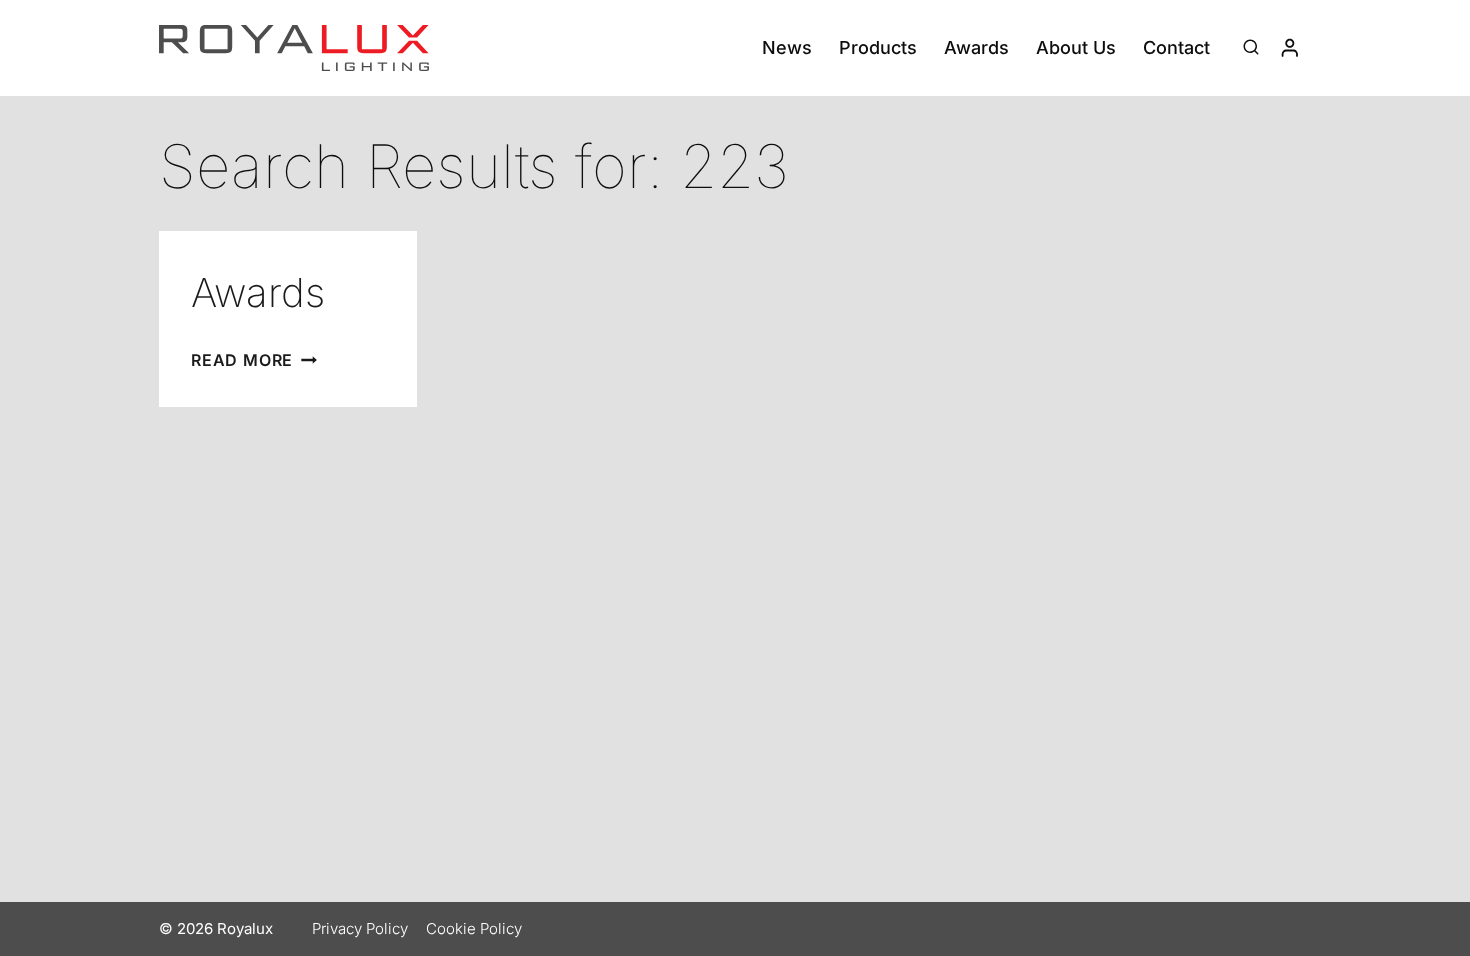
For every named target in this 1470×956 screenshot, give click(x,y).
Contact (1176, 47)
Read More (254, 360)
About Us (1076, 47)
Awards (976, 47)
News (787, 47)
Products (878, 47)
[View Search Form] (1251, 48)
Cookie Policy (474, 928)
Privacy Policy (360, 928)
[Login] (1290, 48)
